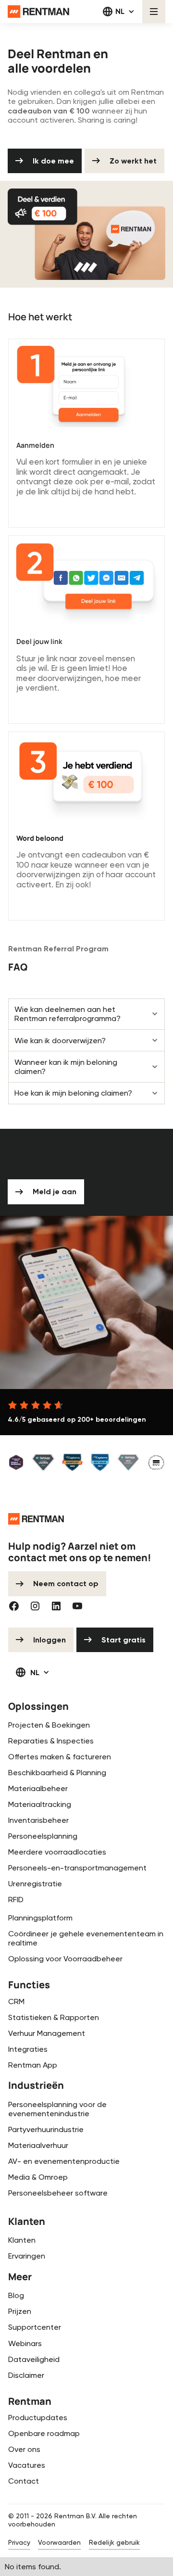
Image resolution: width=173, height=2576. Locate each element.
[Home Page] (38, 12)
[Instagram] (35, 1606)
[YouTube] (77, 1606)
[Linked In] (56, 1606)
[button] (119, 12)
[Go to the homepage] (36, 1519)
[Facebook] (14, 1606)
